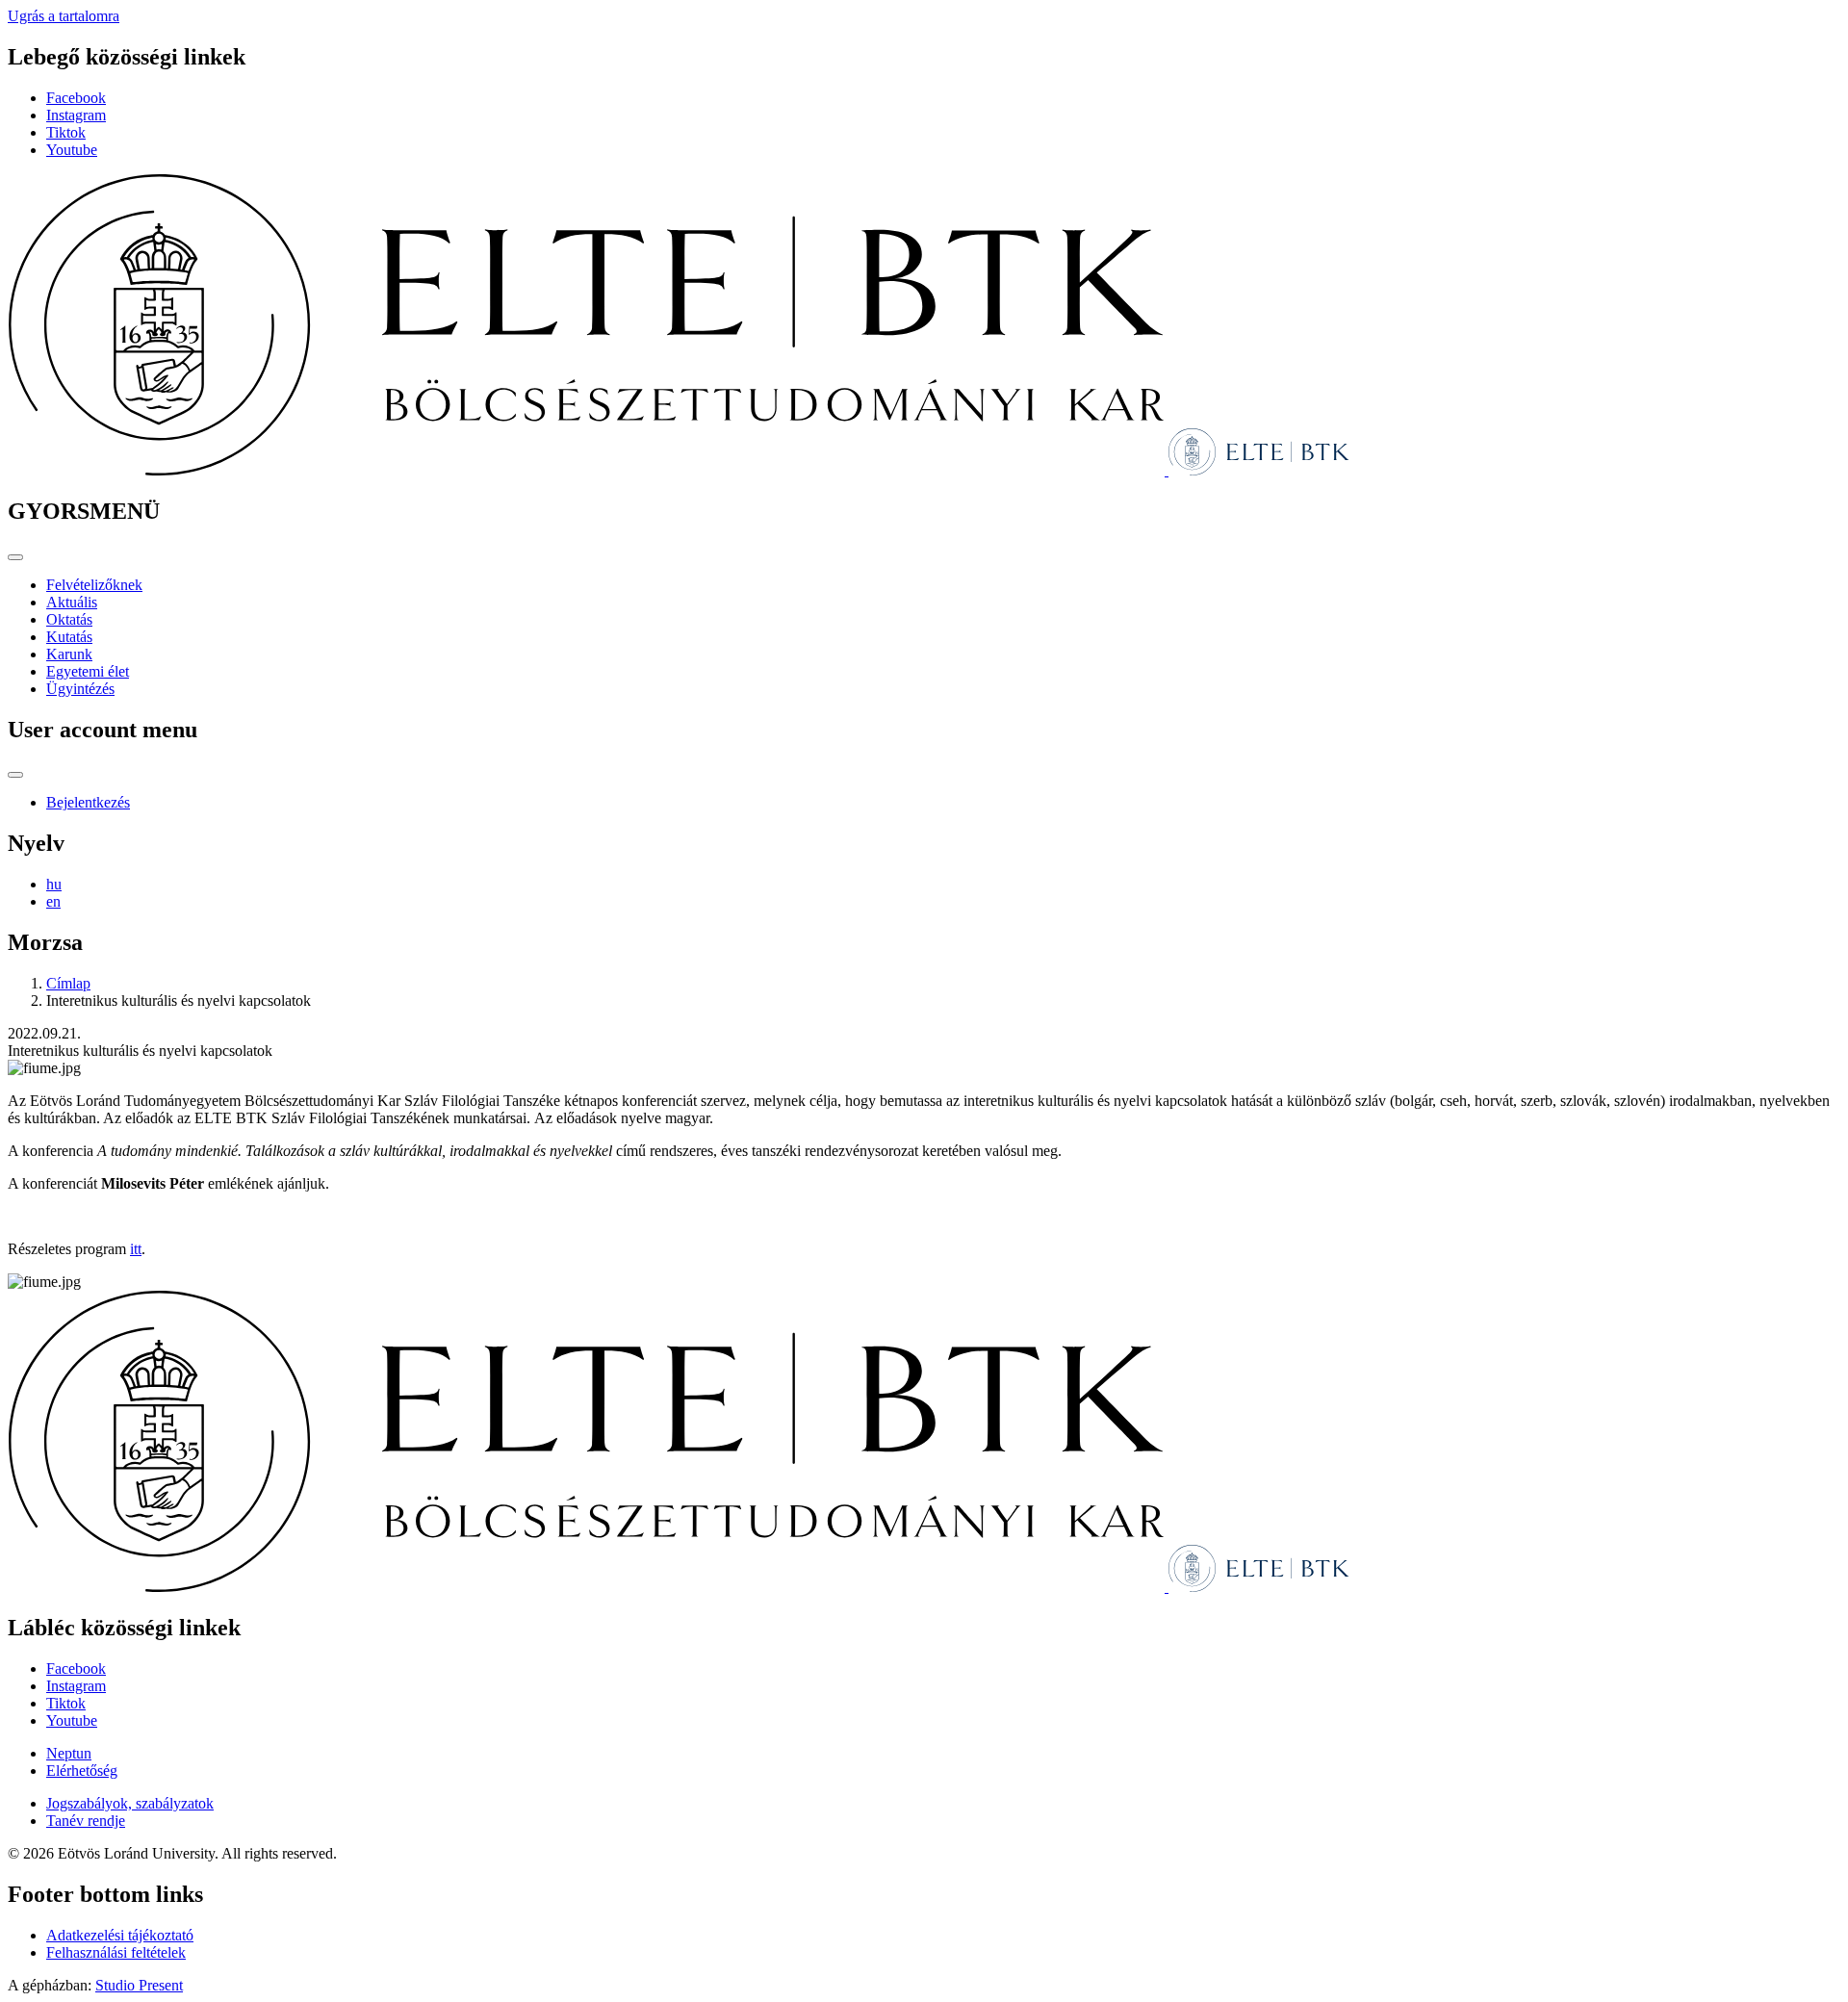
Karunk (69, 654)
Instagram (76, 115)
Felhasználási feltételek (116, 1952)
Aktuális (72, 602)
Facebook (76, 98)
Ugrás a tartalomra (64, 16)
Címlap (68, 983)
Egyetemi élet (88, 671)
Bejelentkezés (88, 802)
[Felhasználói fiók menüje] (15, 775)
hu (54, 884)
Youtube (72, 150)
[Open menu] (15, 557)
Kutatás (69, 637)
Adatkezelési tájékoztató (120, 1935)
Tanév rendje (86, 1821)
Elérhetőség (82, 1771)
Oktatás (69, 619)
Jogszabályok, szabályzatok (130, 1803)
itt (136, 1249)
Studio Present (139, 1985)
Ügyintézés (80, 689)
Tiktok (66, 132)
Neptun (69, 1753)
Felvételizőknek (94, 585)
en (53, 901)
